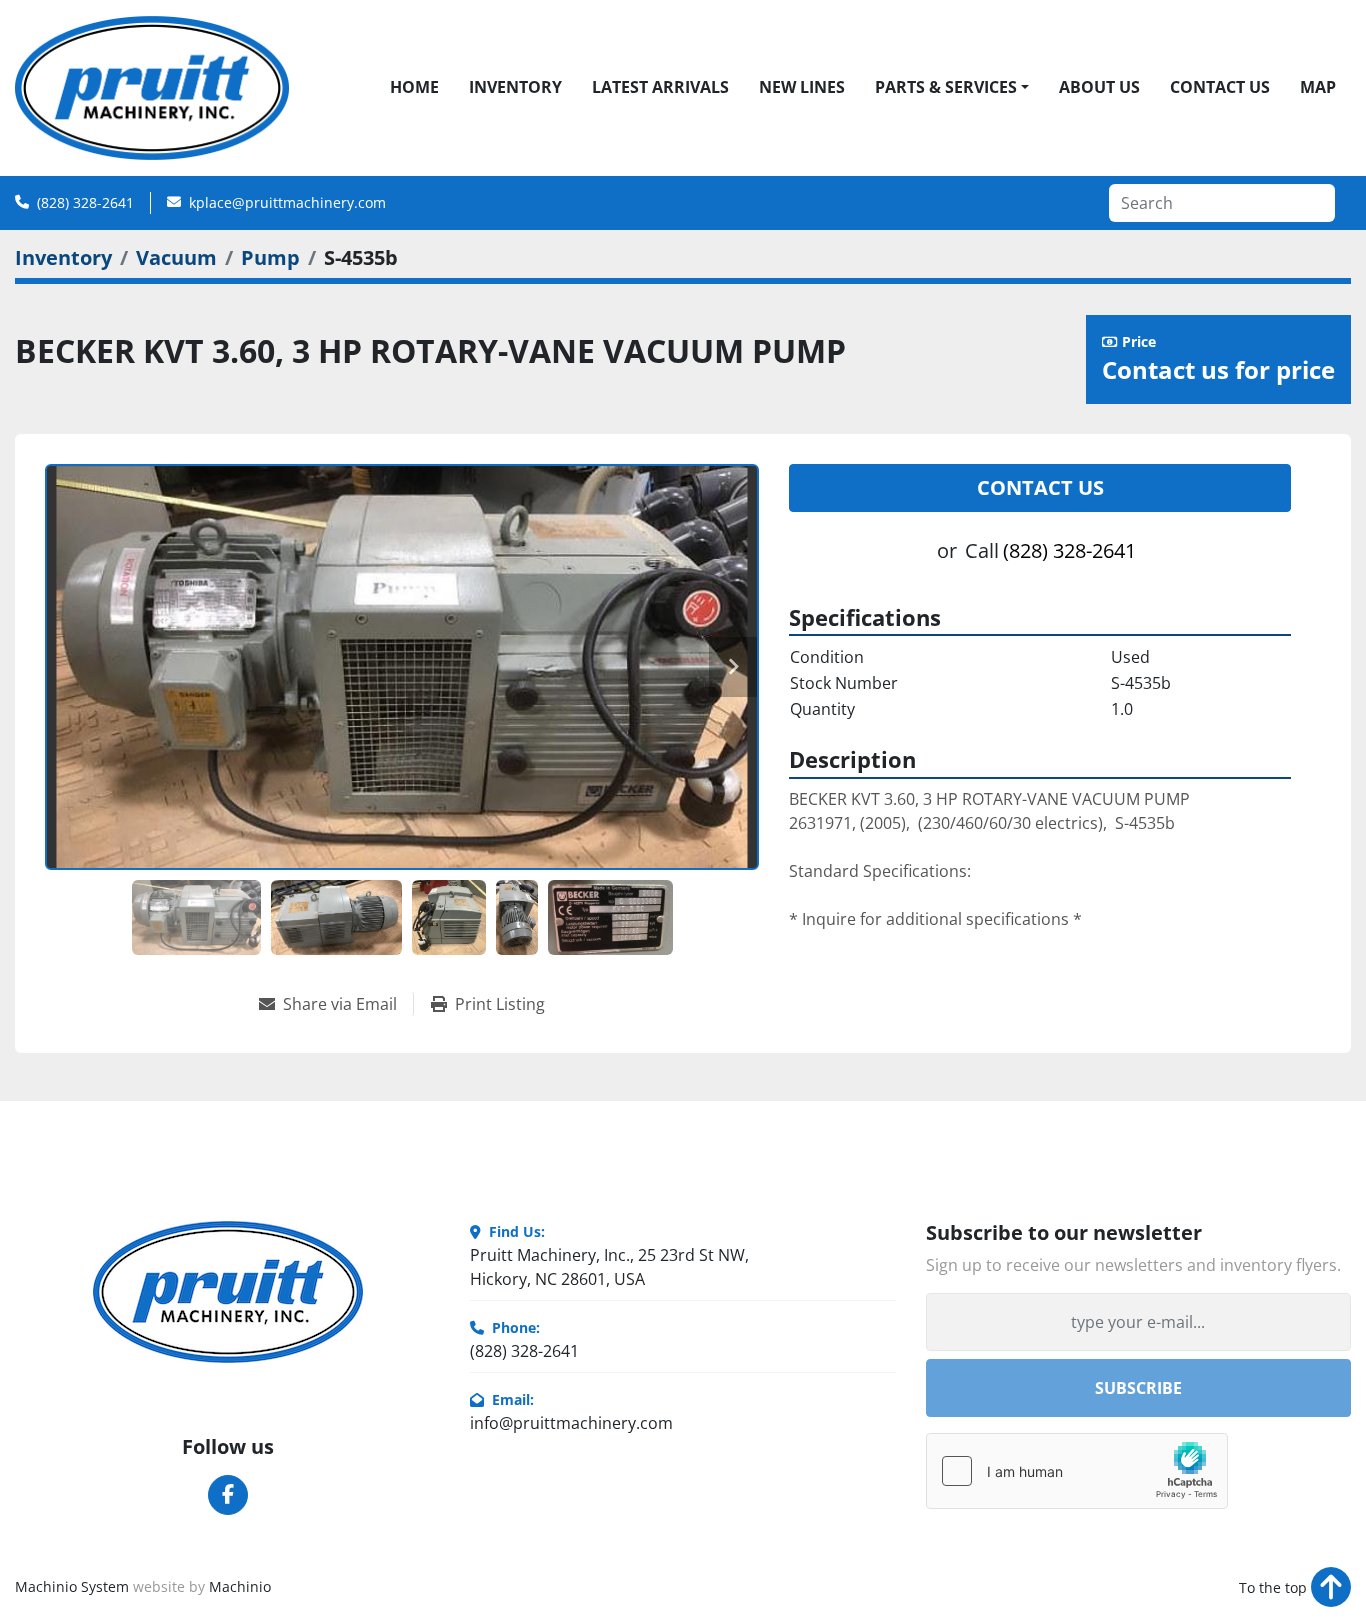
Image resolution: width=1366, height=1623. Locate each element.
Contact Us (1220, 87)
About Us (1099, 87)
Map (1318, 87)
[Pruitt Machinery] (228, 1292)
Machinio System (72, 1586)
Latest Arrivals (660, 87)
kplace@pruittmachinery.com (287, 202)
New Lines (802, 87)
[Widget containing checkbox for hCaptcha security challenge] (1077, 1471)
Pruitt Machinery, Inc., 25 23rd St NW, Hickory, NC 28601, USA (609, 1267)
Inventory (515, 87)
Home (414, 87)
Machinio (240, 1586)
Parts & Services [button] (946, 87)
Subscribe (1138, 1388)
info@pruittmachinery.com (571, 1423)
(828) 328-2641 (85, 202)
